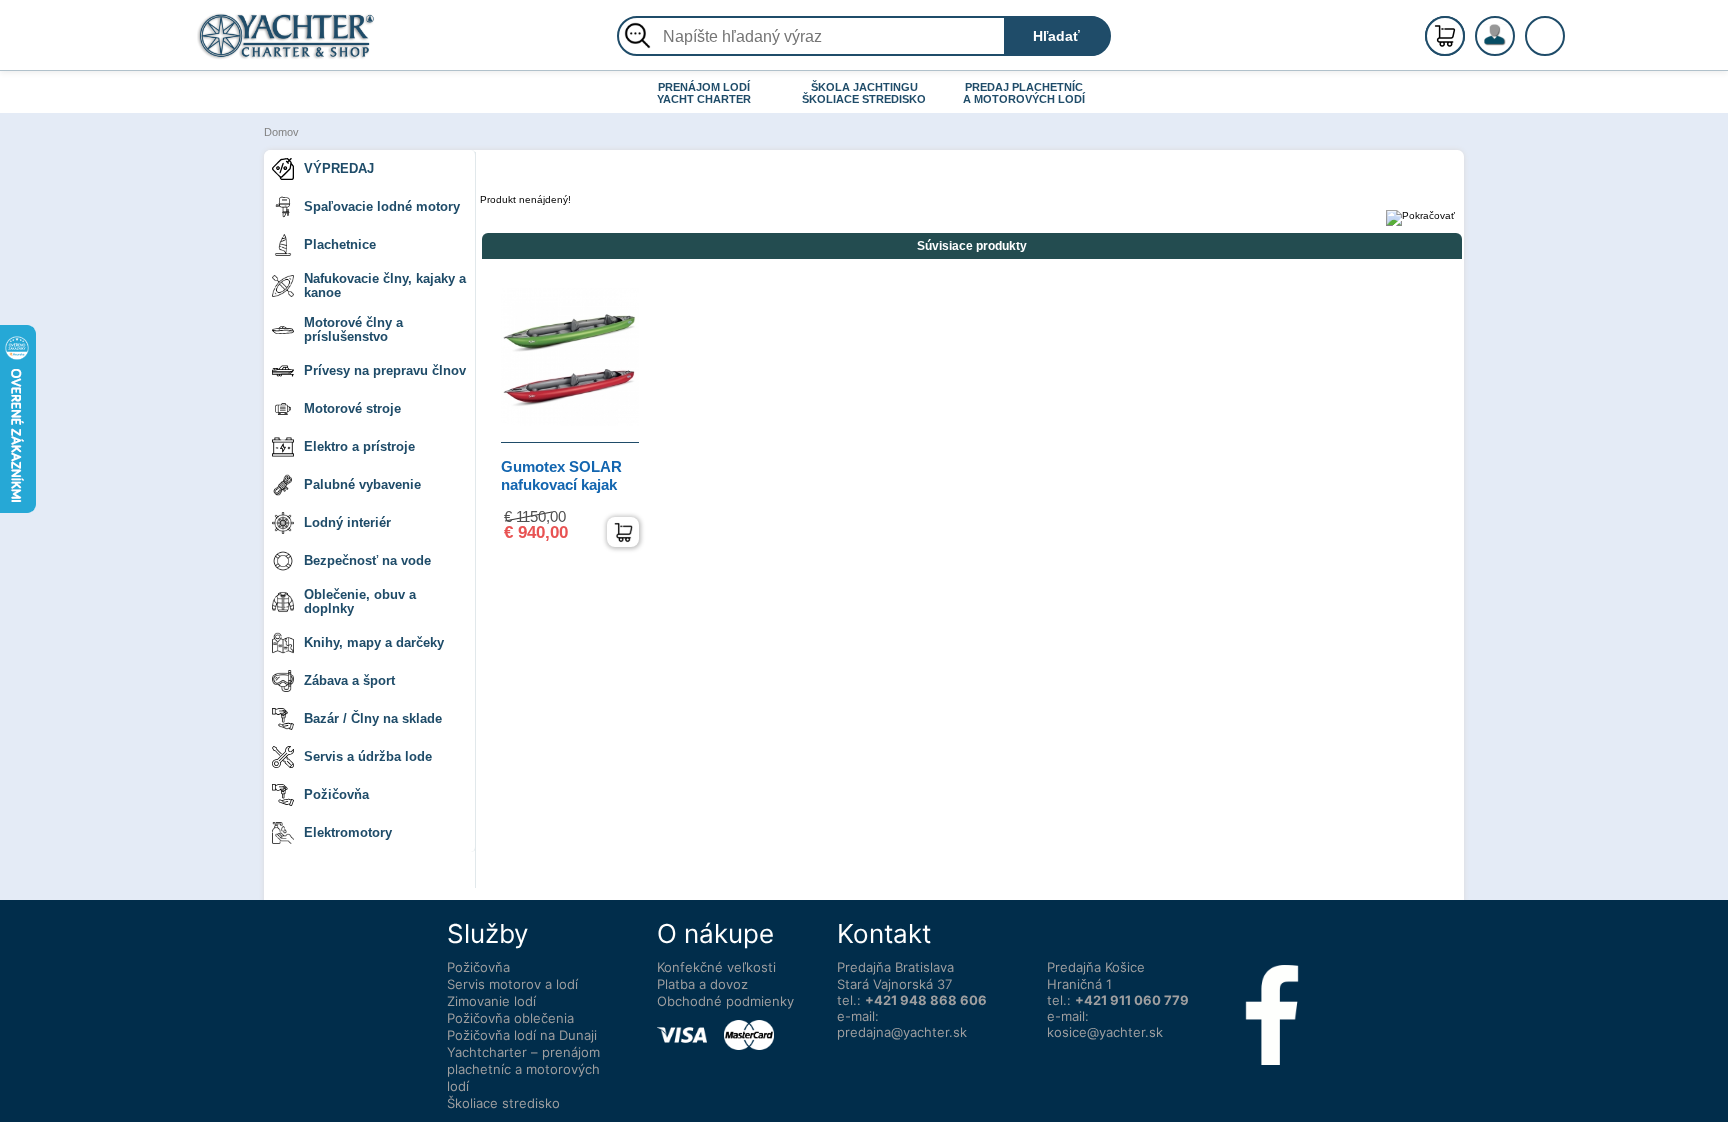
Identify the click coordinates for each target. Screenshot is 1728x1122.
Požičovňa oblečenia (510, 1018)
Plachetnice (340, 244)
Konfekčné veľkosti (716, 967)
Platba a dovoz (702, 984)
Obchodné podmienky (725, 1001)
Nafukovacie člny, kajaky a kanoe (385, 285)
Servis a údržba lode (368, 756)
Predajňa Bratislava (895, 967)
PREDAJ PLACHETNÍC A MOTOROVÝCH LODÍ (1024, 93)
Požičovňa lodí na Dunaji (522, 1035)
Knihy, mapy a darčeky (374, 642)
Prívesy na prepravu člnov (385, 370)
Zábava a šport (349, 680)
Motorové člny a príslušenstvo (353, 329)
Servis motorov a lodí (512, 984)
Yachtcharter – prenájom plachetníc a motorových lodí (523, 1069)
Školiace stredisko (503, 1103)
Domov (281, 132)
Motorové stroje (352, 408)
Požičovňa (336, 794)
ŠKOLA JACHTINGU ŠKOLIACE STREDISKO (864, 93)
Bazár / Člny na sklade (373, 718)
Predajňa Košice (1096, 967)
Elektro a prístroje (359, 446)
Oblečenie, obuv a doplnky (360, 601)
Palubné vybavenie (362, 484)
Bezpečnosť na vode (367, 560)
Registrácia (1515, 27)
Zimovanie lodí (491, 1001)
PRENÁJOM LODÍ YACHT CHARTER (704, 93)
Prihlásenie (1516, 47)
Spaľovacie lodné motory (382, 206)
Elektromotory (348, 832)
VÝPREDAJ (339, 168)
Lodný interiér (347, 522)
